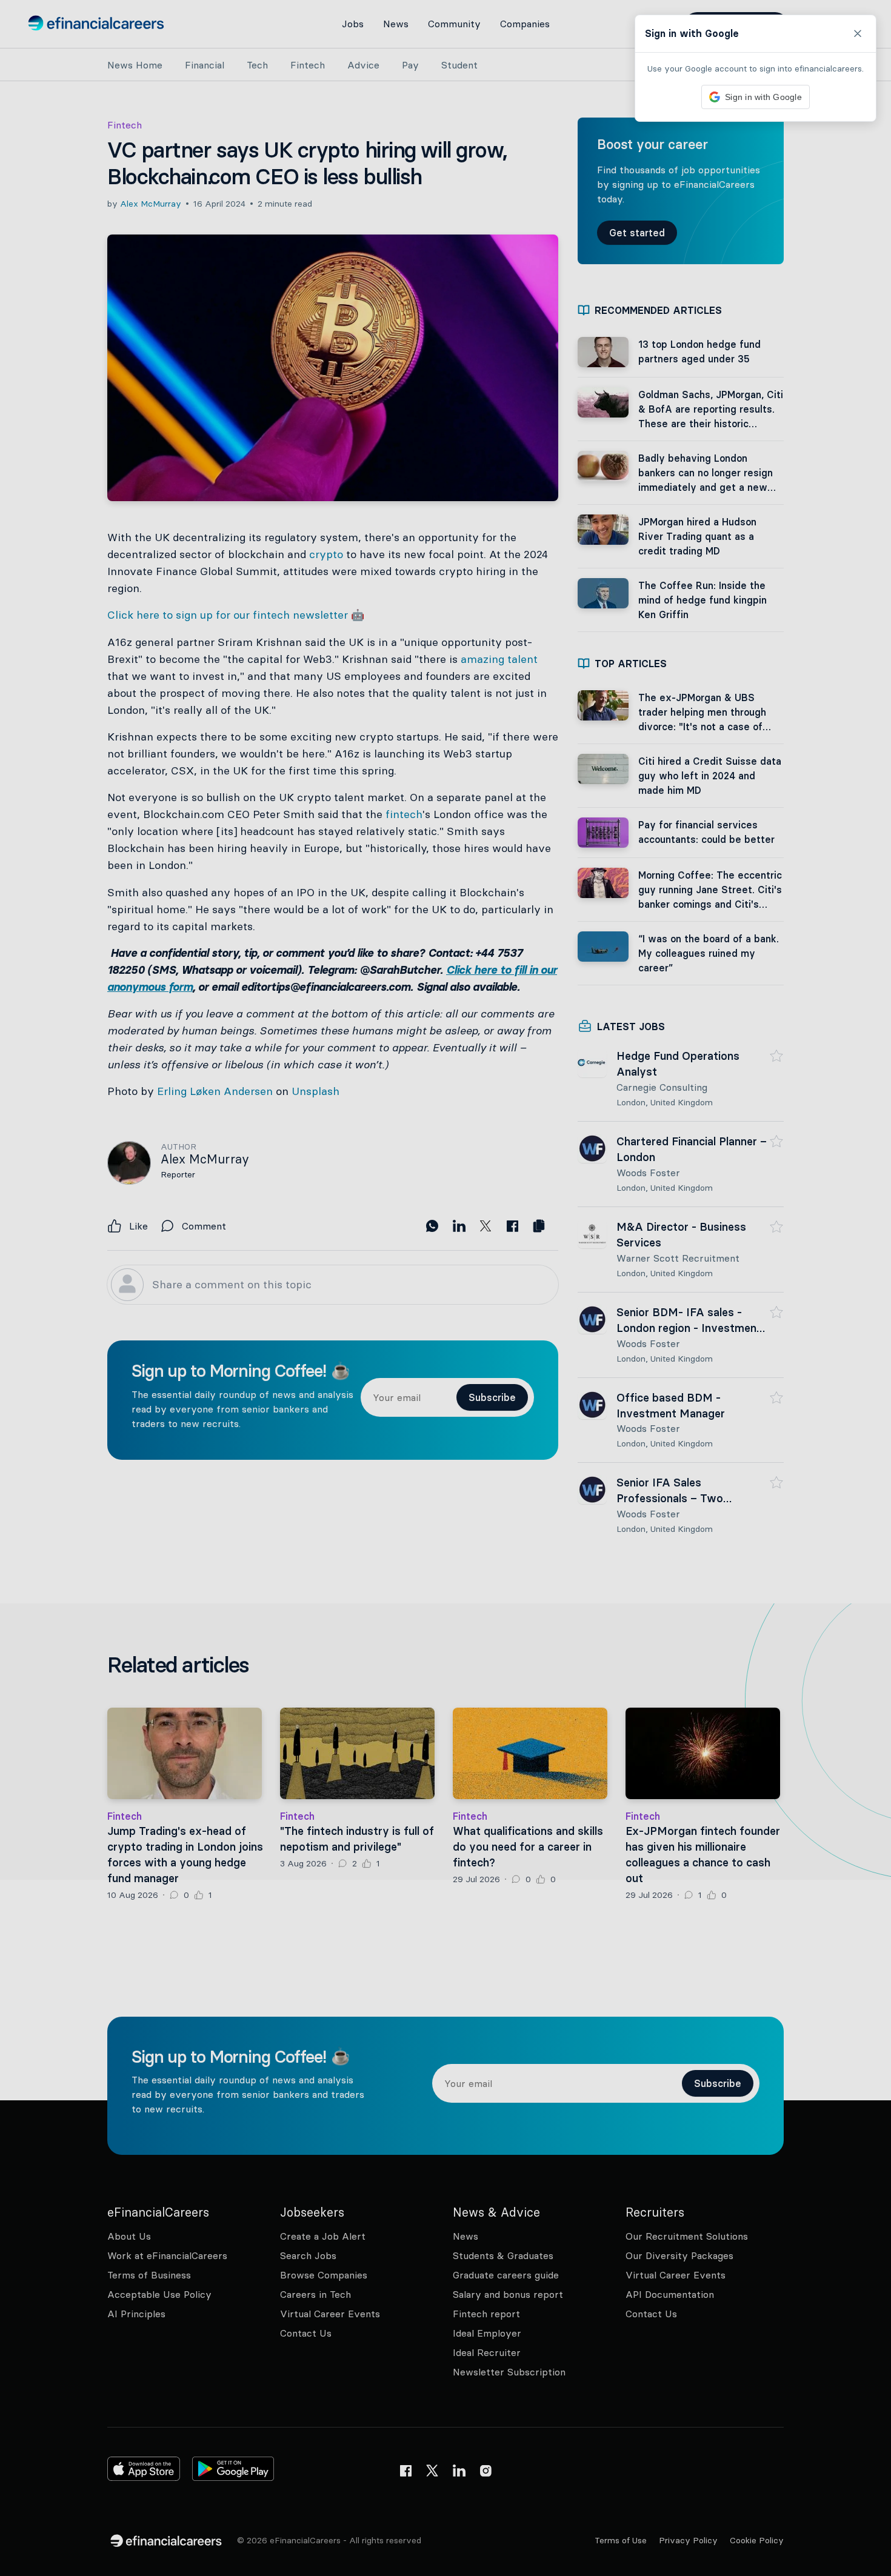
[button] (446, 1288)
